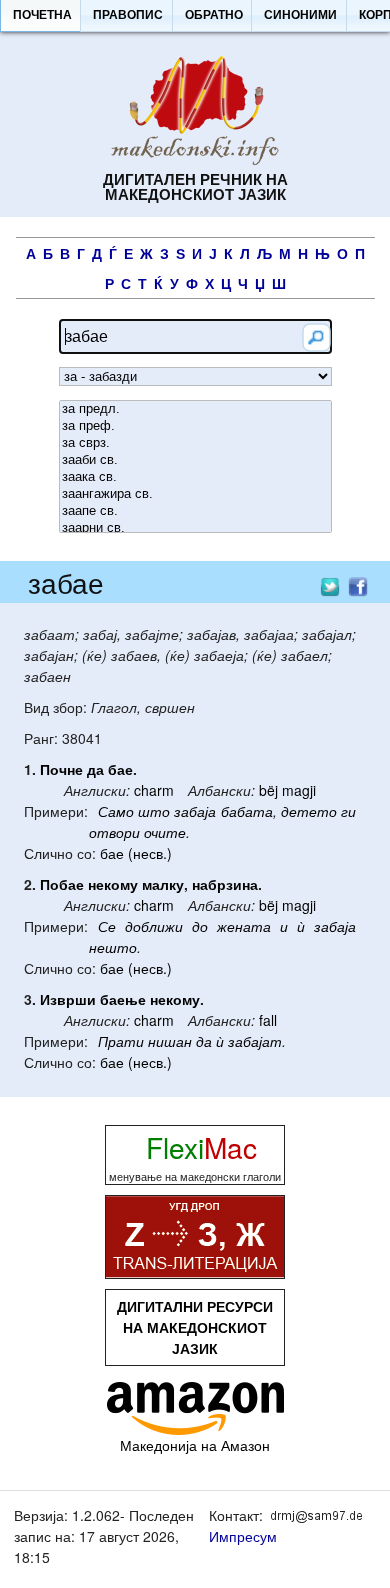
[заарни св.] (195, 528)
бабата (247, 811)
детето (309, 811)
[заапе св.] (195, 511)
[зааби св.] (195, 460)
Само (116, 811)
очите (165, 832)
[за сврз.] (195, 443)
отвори (114, 832)
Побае (62, 884)
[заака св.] (195, 477)
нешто (113, 947)
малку (163, 884)
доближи (154, 926)
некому (113, 884)
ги (348, 811)
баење (123, 999)
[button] (42, 16)
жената (244, 926)
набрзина (225, 884)
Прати (121, 1041)
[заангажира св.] (195, 494)
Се (107, 926)
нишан (170, 1041)
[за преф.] (195, 426)
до (200, 926)
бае (120, 769)
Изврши (68, 999)
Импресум (243, 1536)
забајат (255, 1041)
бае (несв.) (136, 853)
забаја (195, 811)
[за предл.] (195, 409)
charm (154, 790)
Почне (61, 769)
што (154, 811)
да (95, 769)
